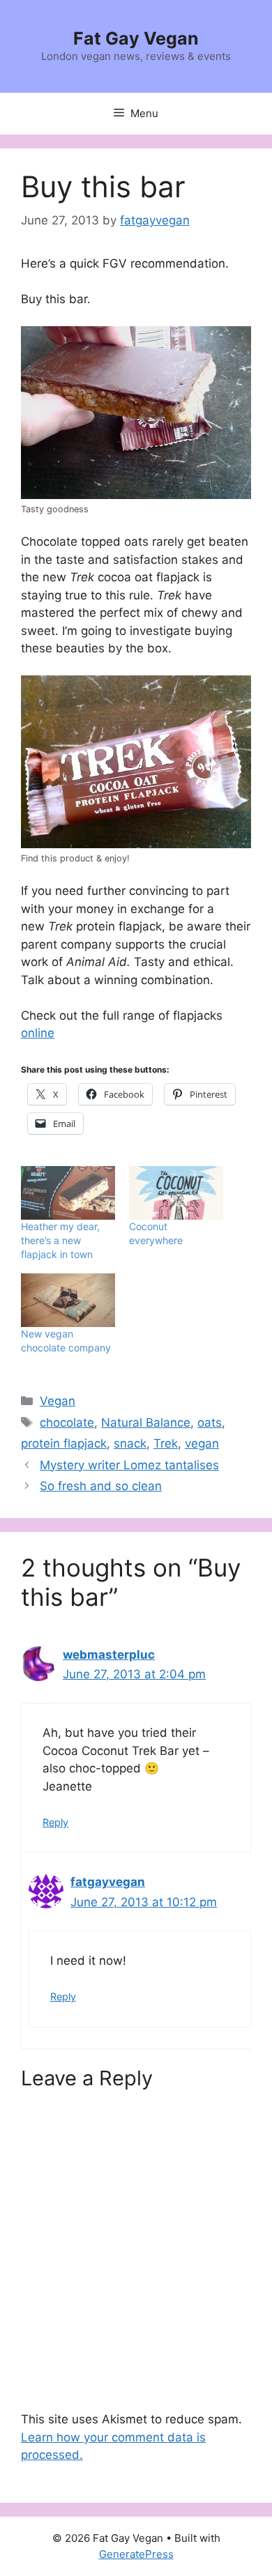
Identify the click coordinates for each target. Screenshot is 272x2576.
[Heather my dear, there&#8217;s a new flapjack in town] (68, 1193)
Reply (55, 1822)
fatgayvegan (108, 1882)
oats (210, 1423)
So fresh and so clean (101, 1486)
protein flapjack (64, 1443)
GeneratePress (136, 2554)
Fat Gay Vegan (136, 38)
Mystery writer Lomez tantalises (129, 1465)
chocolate (67, 1423)
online (38, 1033)
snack (130, 1443)
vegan (202, 1443)
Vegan (58, 1401)
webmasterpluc (109, 1655)
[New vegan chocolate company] (68, 1300)
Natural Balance (146, 1423)
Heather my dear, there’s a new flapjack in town (60, 1240)
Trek (166, 1443)
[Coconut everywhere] (176, 1193)
